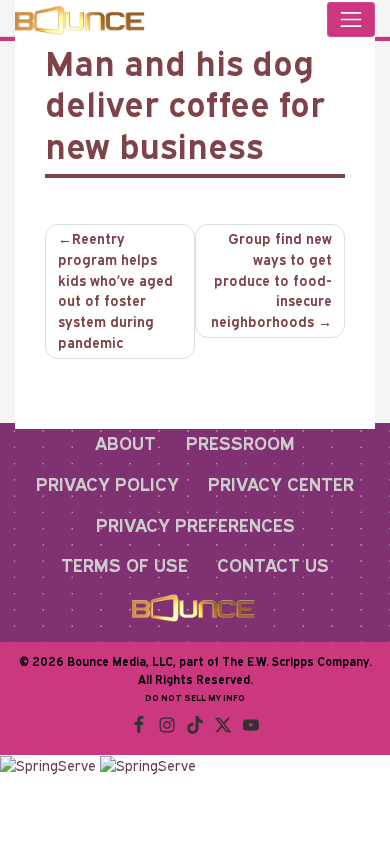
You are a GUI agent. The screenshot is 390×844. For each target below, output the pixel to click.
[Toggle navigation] (351, 19)
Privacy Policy (107, 484)
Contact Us (273, 565)
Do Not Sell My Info (195, 697)
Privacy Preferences (195, 525)
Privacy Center (281, 484)
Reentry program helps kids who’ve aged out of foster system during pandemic (115, 290)
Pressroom (240, 443)
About (125, 443)
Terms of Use (124, 565)
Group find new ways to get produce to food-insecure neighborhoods (271, 280)
